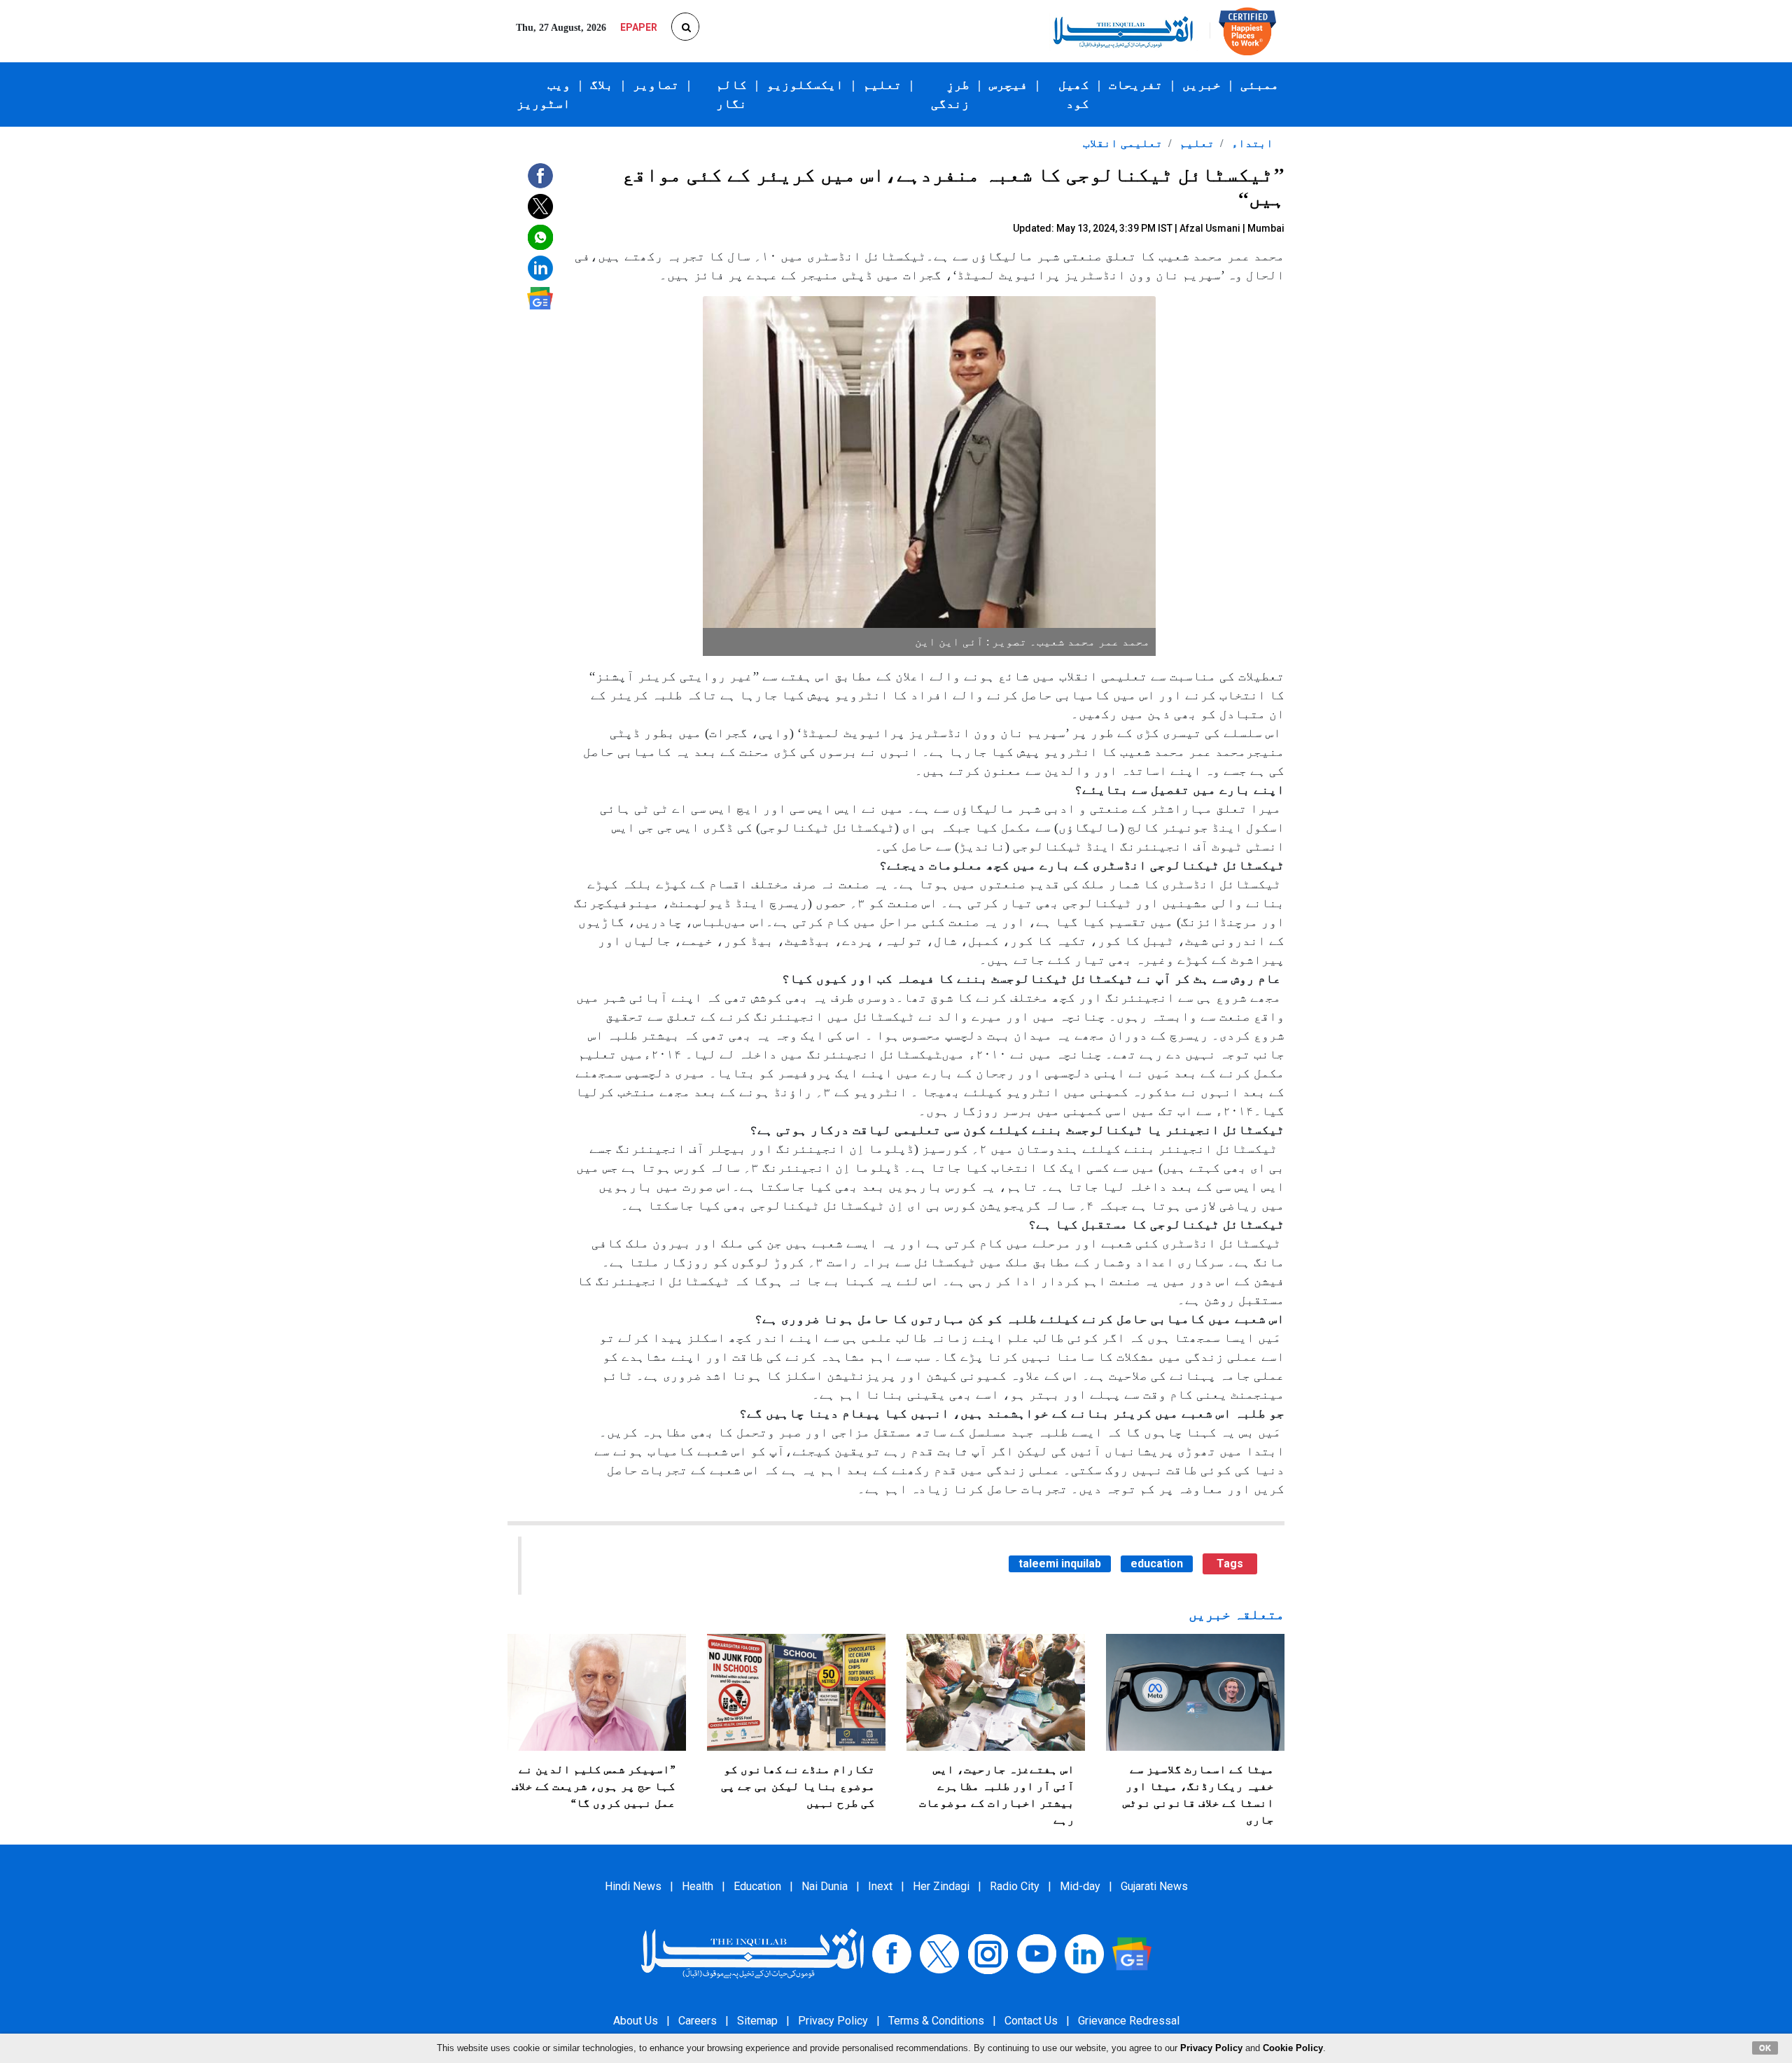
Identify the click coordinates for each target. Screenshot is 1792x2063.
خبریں (1202, 85)
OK (1765, 2048)
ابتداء (1251, 143)
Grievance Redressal (1129, 2021)
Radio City (1015, 1886)
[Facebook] (892, 1953)
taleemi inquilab (1060, 1564)
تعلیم (882, 85)
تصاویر (656, 85)
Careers (698, 2021)
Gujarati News (1154, 1886)
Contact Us (1031, 2021)
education (1157, 1564)
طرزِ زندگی (950, 94)
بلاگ (602, 85)
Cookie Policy (1293, 2048)
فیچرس (1008, 85)
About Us (636, 2021)
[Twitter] (939, 1953)
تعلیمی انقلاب (1123, 143)
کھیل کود (1074, 94)
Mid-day (1080, 1886)
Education (757, 1886)
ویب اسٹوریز (544, 94)
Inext (880, 1886)
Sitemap (757, 2021)
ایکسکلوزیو (805, 85)
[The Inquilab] (752, 1953)
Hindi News (633, 1886)
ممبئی (1260, 85)
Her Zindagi (941, 1886)
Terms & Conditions (936, 2021)
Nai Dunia (825, 1886)
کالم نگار (731, 94)
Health (698, 1886)
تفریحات (1136, 85)
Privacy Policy (833, 2021)
